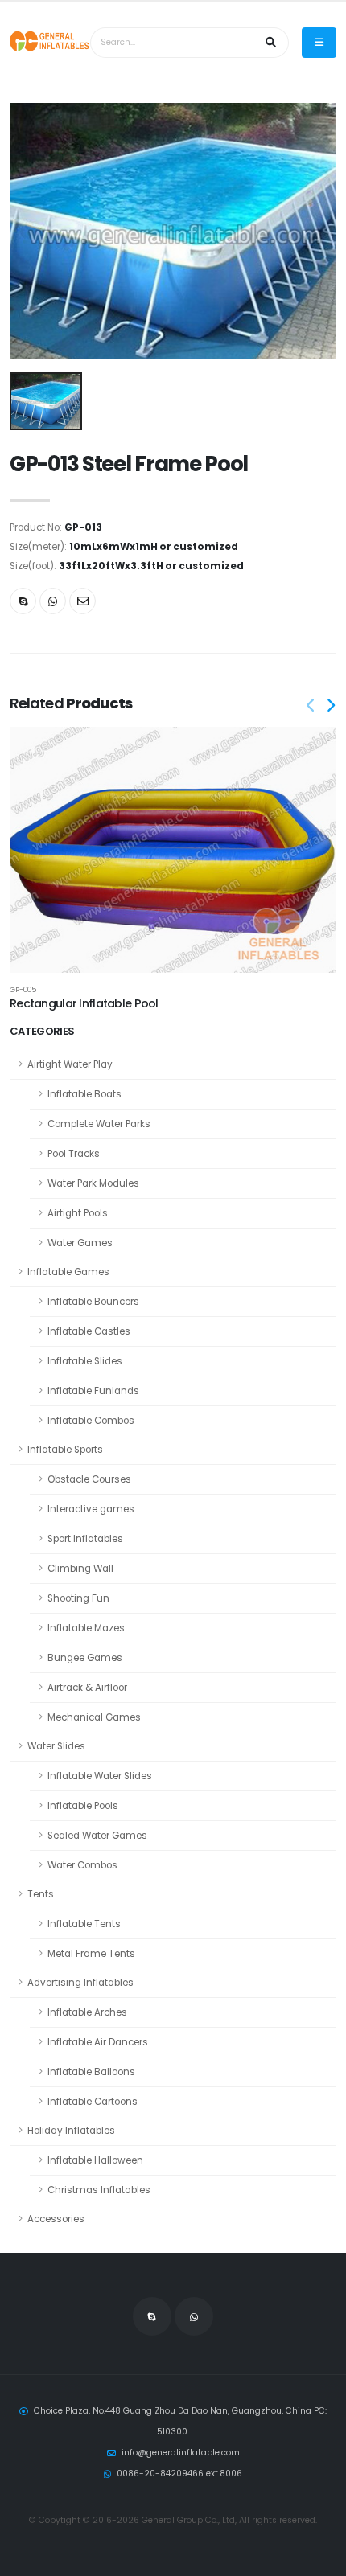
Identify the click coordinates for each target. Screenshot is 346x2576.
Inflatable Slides (85, 1361)
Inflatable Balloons (91, 2072)
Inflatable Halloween (95, 2160)
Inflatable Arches (87, 2012)
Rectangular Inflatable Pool (84, 1003)
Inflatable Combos (91, 1421)
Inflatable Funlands (93, 1391)
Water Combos (82, 1865)
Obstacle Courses (89, 1479)
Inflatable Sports (65, 1450)
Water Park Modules (93, 1183)
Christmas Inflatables (99, 2190)
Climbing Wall (80, 1569)
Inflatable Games (68, 1272)
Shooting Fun (78, 1598)
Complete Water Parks (99, 1124)
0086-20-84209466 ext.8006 (179, 2473)
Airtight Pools (78, 1213)
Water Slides (56, 1746)
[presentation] (311, 707)
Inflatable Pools (83, 1806)
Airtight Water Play (70, 1064)
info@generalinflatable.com (181, 2453)
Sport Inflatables (85, 1539)
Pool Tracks (74, 1154)
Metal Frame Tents (91, 1954)
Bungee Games (85, 1658)
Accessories (56, 2219)
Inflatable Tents (84, 1924)
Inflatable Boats (84, 1094)
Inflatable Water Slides (100, 1776)
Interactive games (91, 1509)
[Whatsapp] (53, 601)
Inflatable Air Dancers (98, 2042)
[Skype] (23, 601)
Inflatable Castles (89, 1331)
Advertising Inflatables (80, 1983)
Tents (41, 1894)
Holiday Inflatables (71, 2131)
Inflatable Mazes (86, 1628)
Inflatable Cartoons (93, 2102)
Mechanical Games (94, 1717)
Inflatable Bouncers (93, 1302)
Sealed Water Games (97, 1836)
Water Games (80, 1243)
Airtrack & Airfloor (87, 1688)
